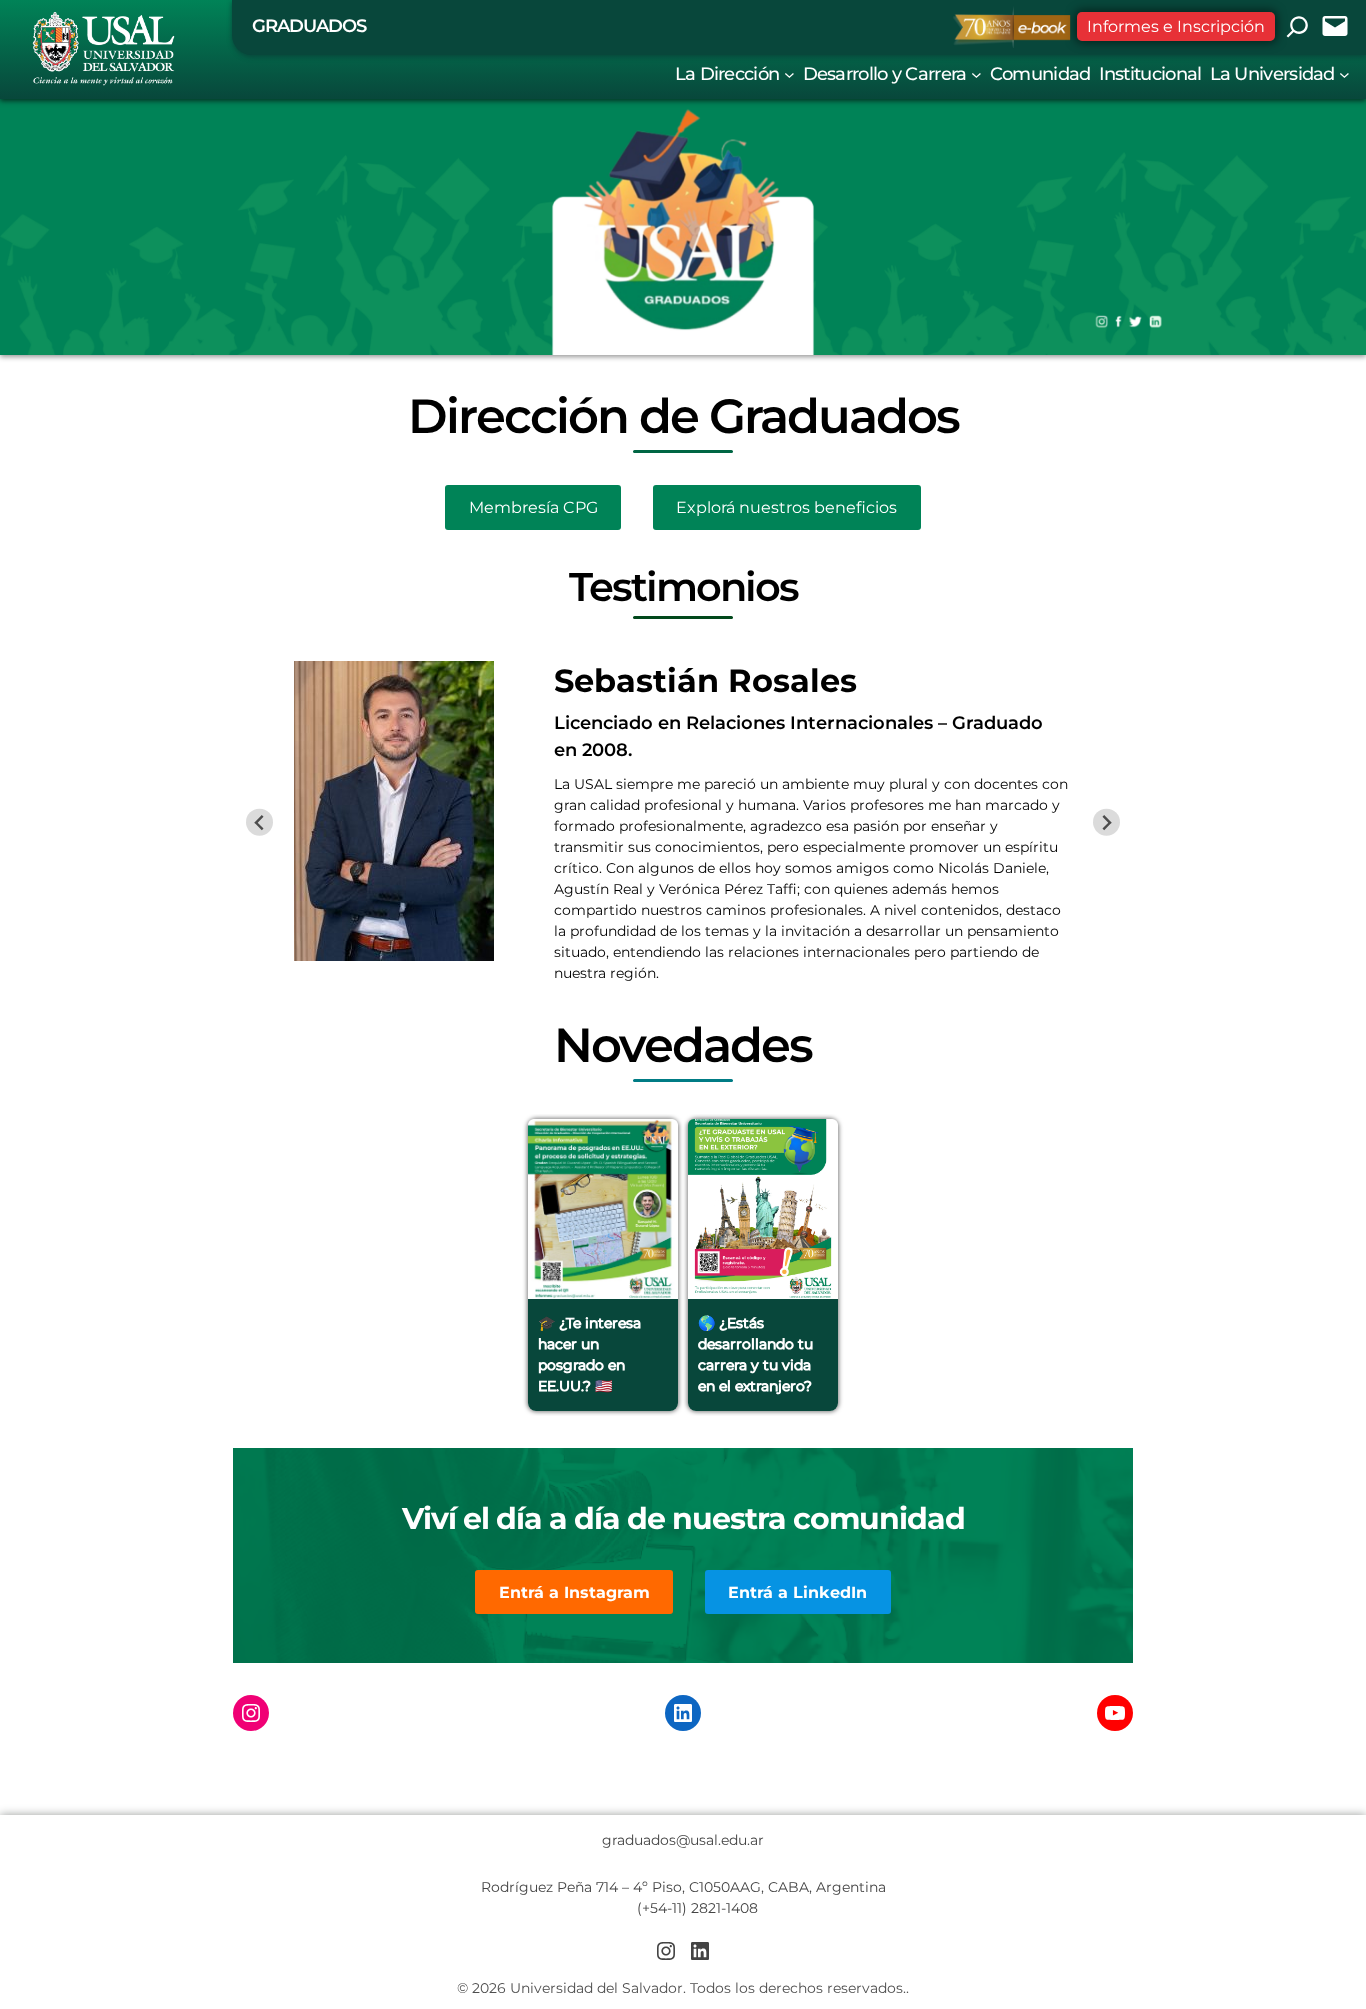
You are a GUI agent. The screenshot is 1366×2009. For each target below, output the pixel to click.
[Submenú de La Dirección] (789, 73)
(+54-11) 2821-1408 (697, 1908)
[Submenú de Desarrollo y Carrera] (976, 73)
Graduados (309, 26)
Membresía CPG (533, 507)
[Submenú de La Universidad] (1344, 73)
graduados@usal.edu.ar (683, 1840)
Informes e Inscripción (1176, 26)
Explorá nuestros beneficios (786, 507)
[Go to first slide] (1106, 822)
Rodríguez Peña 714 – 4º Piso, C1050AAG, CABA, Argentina (683, 1887)
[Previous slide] (259, 822)
